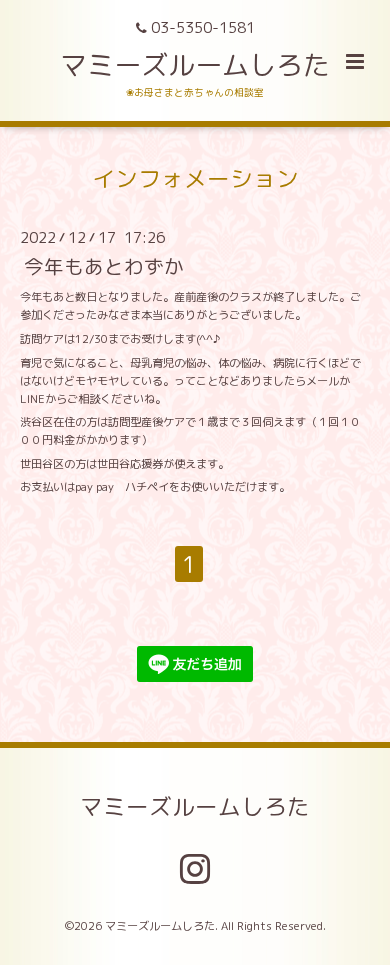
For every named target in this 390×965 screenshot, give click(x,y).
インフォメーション (195, 177)
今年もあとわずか (104, 266)
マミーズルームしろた (195, 65)
